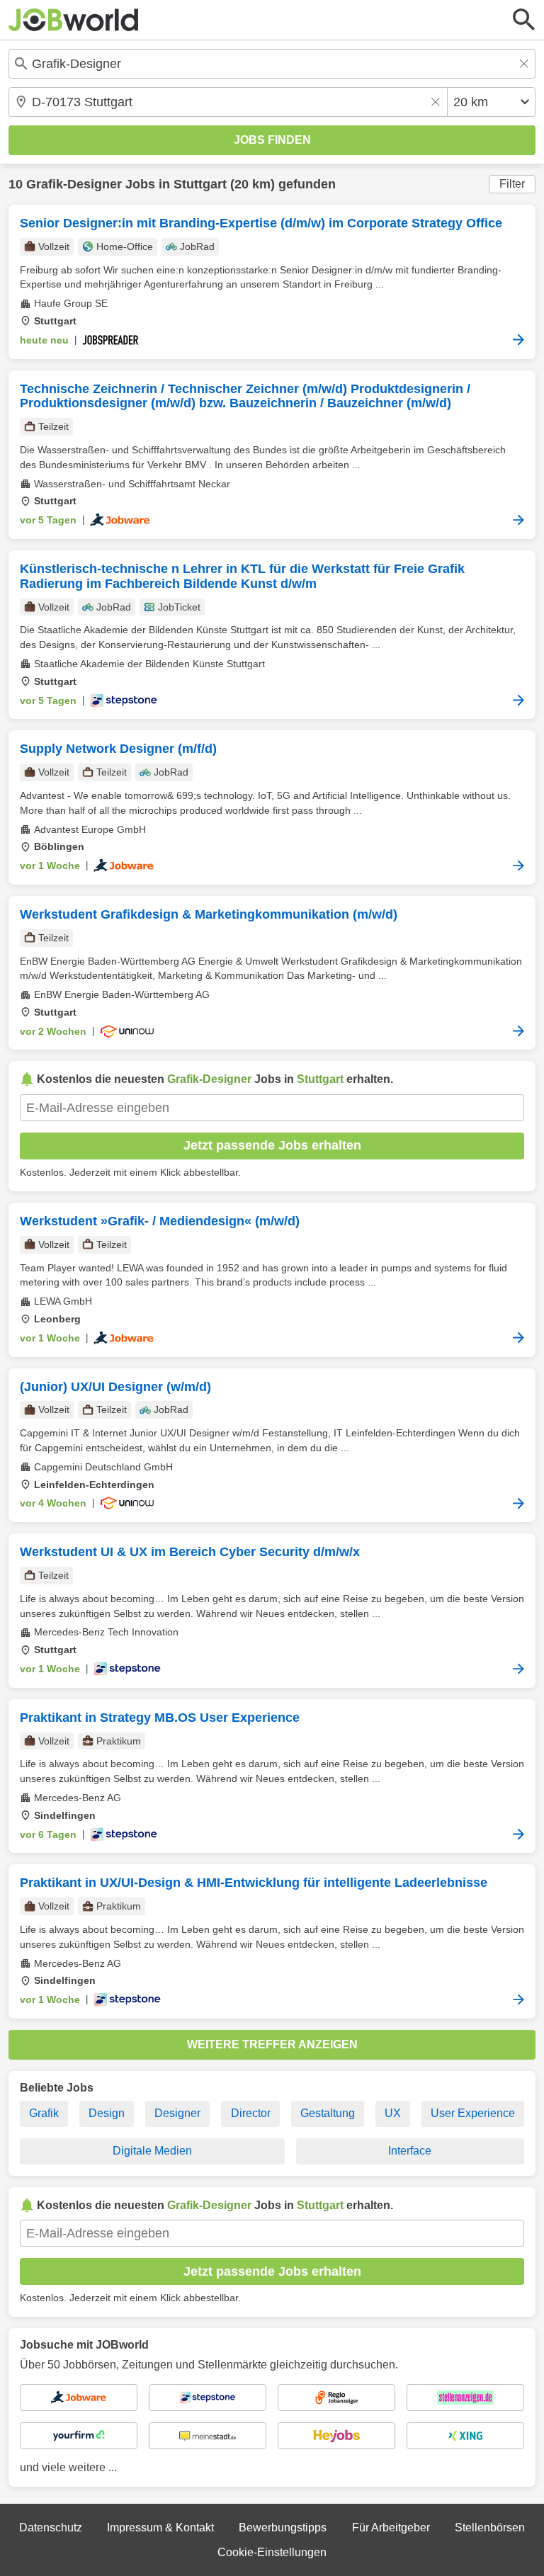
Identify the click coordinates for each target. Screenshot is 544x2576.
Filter (512, 184)
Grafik (44, 2113)
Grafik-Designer (74, 184)
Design (107, 2113)
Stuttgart (200, 184)
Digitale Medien (152, 2151)
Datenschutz (51, 2527)
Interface (410, 2151)
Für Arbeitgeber (391, 2527)
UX (393, 2113)
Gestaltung (328, 2113)
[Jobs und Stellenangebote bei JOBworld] (74, 20)
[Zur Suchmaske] (524, 20)
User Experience (473, 2113)
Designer (177, 2113)
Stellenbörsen (490, 2527)
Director (251, 2113)
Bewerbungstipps (283, 2527)
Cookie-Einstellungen (272, 2552)
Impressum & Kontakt (160, 2527)
